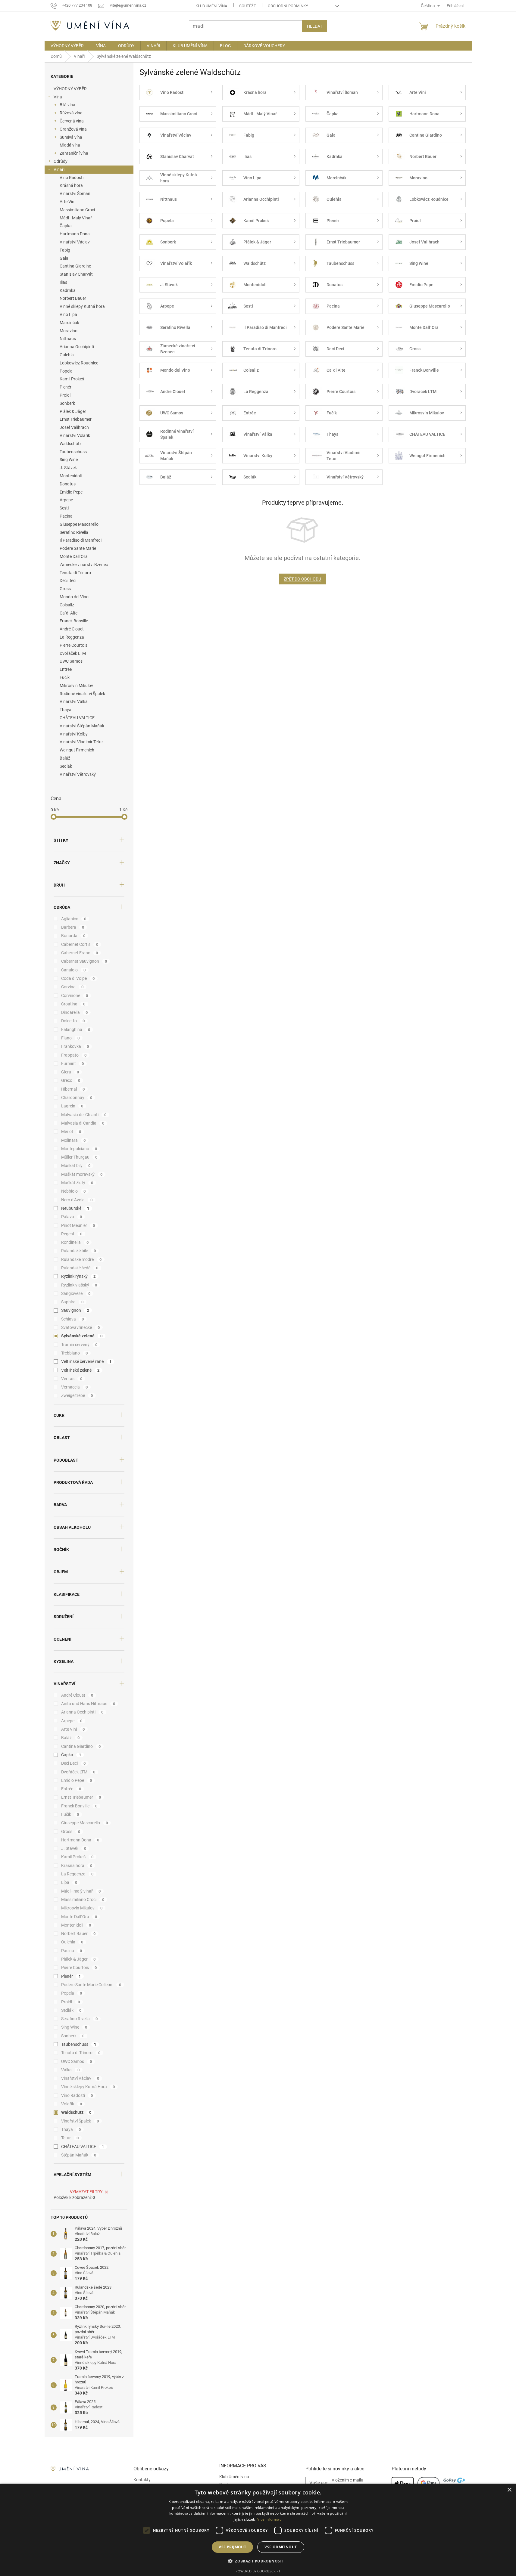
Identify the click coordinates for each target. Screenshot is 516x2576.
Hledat (315, 26)
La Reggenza (72, 637)
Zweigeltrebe (77, 1395)
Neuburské (75, 1208)
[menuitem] (67, 46)
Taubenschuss (73, 452)
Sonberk (67, 403)
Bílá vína (67, 105)
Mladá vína (70, 145)
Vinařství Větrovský (78, 774)
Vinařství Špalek (80, 2121)
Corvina (72, 987)
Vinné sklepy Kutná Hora (88, 2087)
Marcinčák (69, 323)
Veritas (72, 1379)
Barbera (73, 927)
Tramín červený (79, 1345)
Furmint (73, 1064)
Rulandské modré (81, 1259)
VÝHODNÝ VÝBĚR (70, 89)
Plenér (66, 387)
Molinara (73, 1140)
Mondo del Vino (74, 597)
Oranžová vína (73, 129)
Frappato (74, 1055)
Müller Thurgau (79, 1157)
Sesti (64, 508)
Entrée (66, 669)
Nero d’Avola (77, 1200)
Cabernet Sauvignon (84, 961)
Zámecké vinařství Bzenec (84, 565)
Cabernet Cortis (80, 944)
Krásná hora (71, 185)
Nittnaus (68, 339)
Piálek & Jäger (73, 411)
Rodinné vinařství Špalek (82, 694)
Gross (65, 589)
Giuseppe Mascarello (79, 524)
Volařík (72, 2104)
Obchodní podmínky (288, 6)
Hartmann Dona (75, 234)
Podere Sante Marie (78, 548)
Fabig (65, 250)
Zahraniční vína (74, 153)
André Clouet (72, 629)
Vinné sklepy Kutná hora (82, 306)
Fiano (70, 1038)
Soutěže (247, 6)
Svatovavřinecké (81, 1327)
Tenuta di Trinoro (75, 573)
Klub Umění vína (211, 6)
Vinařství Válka (74, 701)
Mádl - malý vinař (81, 1891)
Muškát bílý (76, 1166)
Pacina (66, 516)
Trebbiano (75, 1353)
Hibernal (73, 1089)
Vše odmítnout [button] (281, 2547)
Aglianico (74, 919)
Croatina (73, 1004)
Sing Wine (69, 460)
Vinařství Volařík (75, 435)
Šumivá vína (71, 137)
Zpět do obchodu (302, 579)
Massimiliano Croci (77, 210)
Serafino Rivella (74, 532)
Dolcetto (73, 1021)
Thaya (66, 710)
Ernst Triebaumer (76, 419)
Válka (70, 2070)
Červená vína (72, 121)
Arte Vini (67, 202)
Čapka (66, 226)
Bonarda (73, 936)
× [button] (509, 2490)
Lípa (69, 1882)
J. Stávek (68, 468)
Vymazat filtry (86, 2192)
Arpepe (66, 500)
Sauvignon (75, 1310)
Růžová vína (71, 113)
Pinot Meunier (78, 1225)
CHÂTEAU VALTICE (77, 718)
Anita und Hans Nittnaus (88, 1704)
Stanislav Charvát (76, 274)
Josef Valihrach (74, 427)
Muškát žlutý (77, 1183)
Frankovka (75, 1046)
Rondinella (75, 1242)
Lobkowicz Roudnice (79, 363)
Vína (58, 97)
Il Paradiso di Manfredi (81, 540)
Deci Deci (68, 581)
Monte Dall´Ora (74, 556)
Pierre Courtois (73, 645)
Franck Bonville (74, 621)
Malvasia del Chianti (84, 1115)
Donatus (68, 484)
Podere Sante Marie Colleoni (91, 1985)
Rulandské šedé (80, 1268)
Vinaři (59, 169)
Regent (72, 1234)
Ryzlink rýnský (78, 1276)
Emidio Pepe (71, 492)
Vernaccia (75, 1387)
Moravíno (69, 331)
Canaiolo (73, 970)
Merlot (71, 1132)
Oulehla (67, 355)
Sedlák (66, 766)
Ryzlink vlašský (79, 1285)
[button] (258, 2561)
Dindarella (75, 1012)
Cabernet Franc (80, 953)
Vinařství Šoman (75, 194)
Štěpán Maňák (79, 2155)
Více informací (270, 2519)
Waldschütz (71, 444)
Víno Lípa (68, 314)
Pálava (72, 1217)
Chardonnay (77, 1098)
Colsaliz (67, 605)
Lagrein (72, 1106)
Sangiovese (76, 1293)
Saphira (72, 1302)
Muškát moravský (82, 1174)
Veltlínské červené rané (86, 1361)
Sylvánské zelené (82, 1336)
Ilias (63, 282)
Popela (66, 371)
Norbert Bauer (73, 298)
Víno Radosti (72, 178)
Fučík (65, 677)
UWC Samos (71, 661)
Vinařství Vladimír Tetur (81, 742)
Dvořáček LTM (73, 653)
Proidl (65, 395)
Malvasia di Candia (83, 1123)
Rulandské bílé (79, 1251)
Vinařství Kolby (74, 734)
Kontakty (142, 2480)
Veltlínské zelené (80, 1370)
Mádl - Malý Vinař (76, 218)
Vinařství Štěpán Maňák (82, 726)
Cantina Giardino (75, 266)
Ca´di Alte (69, 613)
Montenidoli (71, 476)
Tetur (70, 2138)
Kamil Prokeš (72, 379)
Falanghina (76, 1029)
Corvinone (75, 995)
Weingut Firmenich (77, 750)
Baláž (65, 758)
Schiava (73, 1319)
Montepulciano (79, 1149)
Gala (64, 258)
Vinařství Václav (75, 242)
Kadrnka (68, 290)
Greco (71, 1080)
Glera (70, 1072)
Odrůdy (61, 161)
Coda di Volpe (78, 978)
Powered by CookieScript (258, 2571)
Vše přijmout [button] (232, 2547)
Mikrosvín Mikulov (76, 686)
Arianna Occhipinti (77, 347)
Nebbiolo (73, 1191)
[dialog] (258, 2530)
